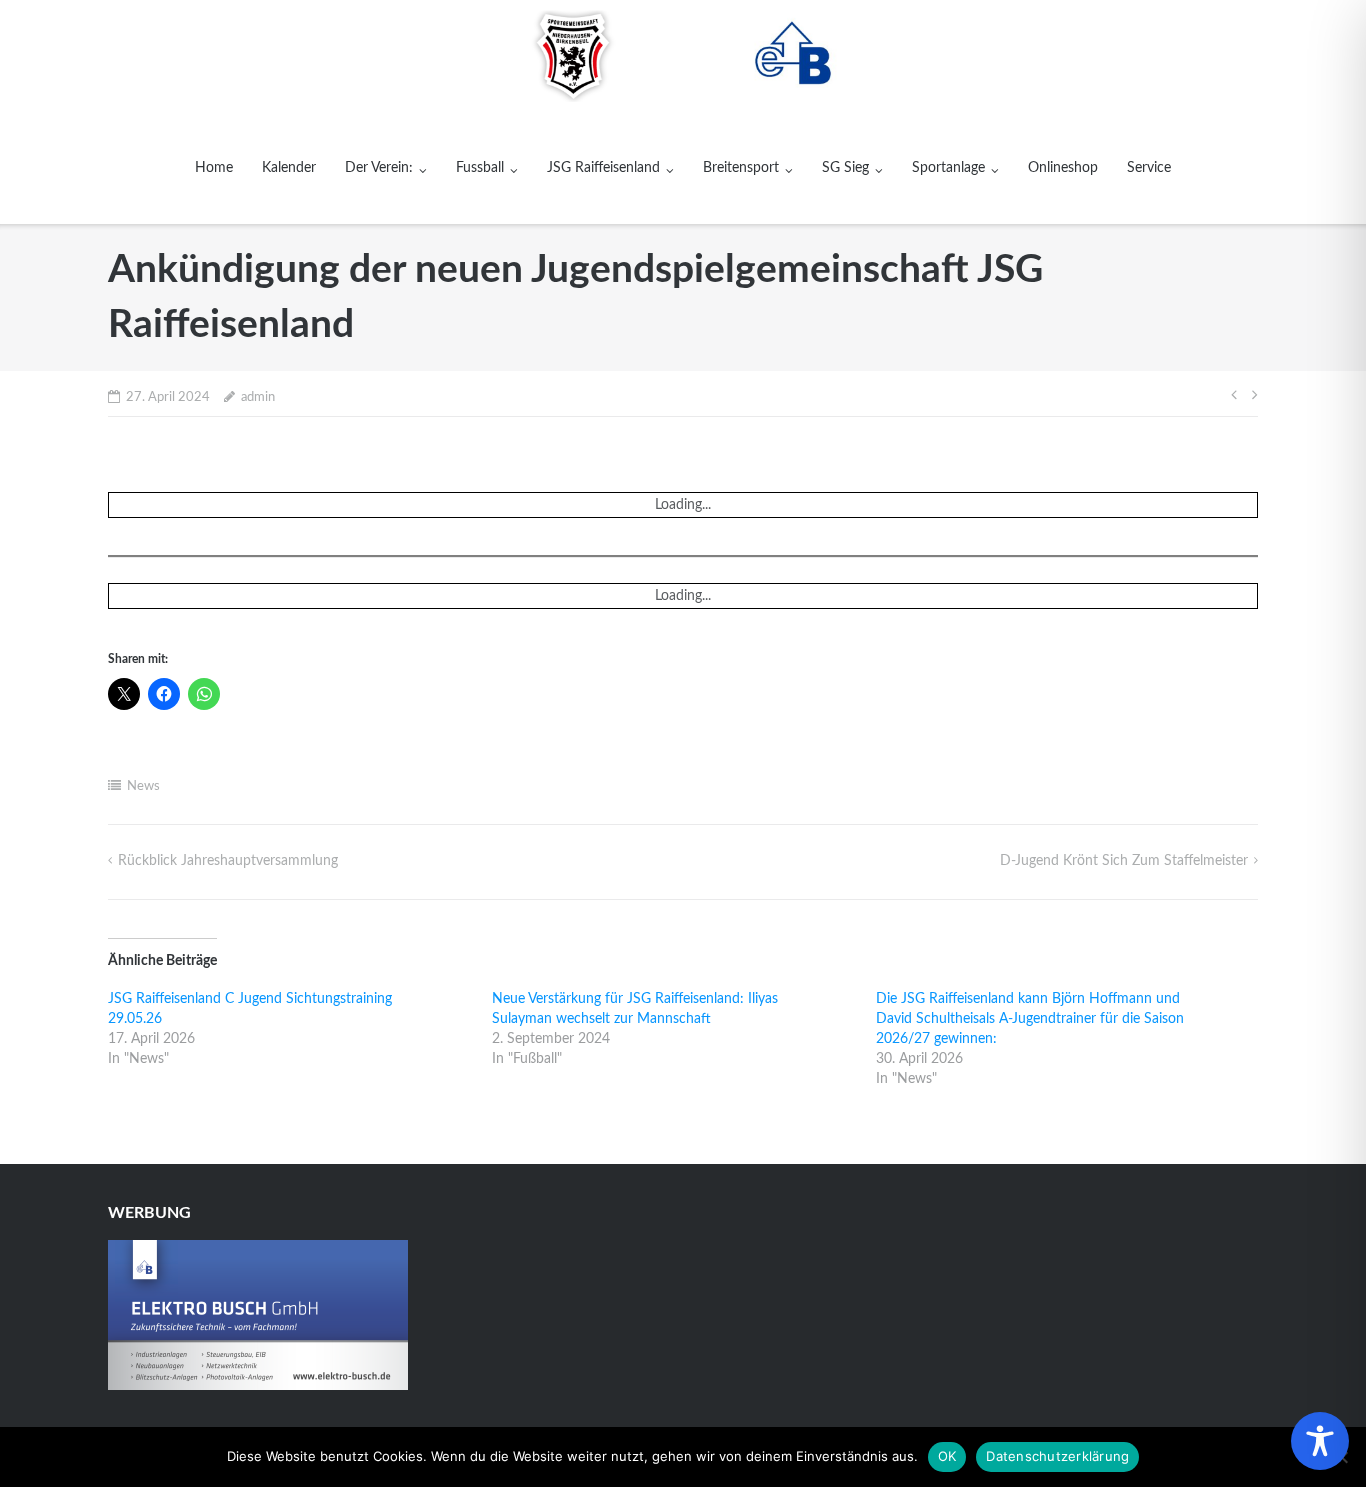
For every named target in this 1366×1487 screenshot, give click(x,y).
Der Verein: (379, 168)
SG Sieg (845, 168)
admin (258, 397)
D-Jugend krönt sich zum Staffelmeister (1124, 861)
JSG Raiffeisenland (603, 168)
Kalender (289, 168)
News (143, 786)
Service (1149, 168)
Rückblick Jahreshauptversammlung (228, 861)
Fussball (480, 168)
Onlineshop (1063, 168)
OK (947, 1456)
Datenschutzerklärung (1057, 1456)
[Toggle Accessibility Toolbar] (1320, 1441)
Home (214, 168)
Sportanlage (948, 168)
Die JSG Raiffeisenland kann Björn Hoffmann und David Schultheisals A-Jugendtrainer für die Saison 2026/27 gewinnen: (1030, 1019)
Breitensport (741, 168)
